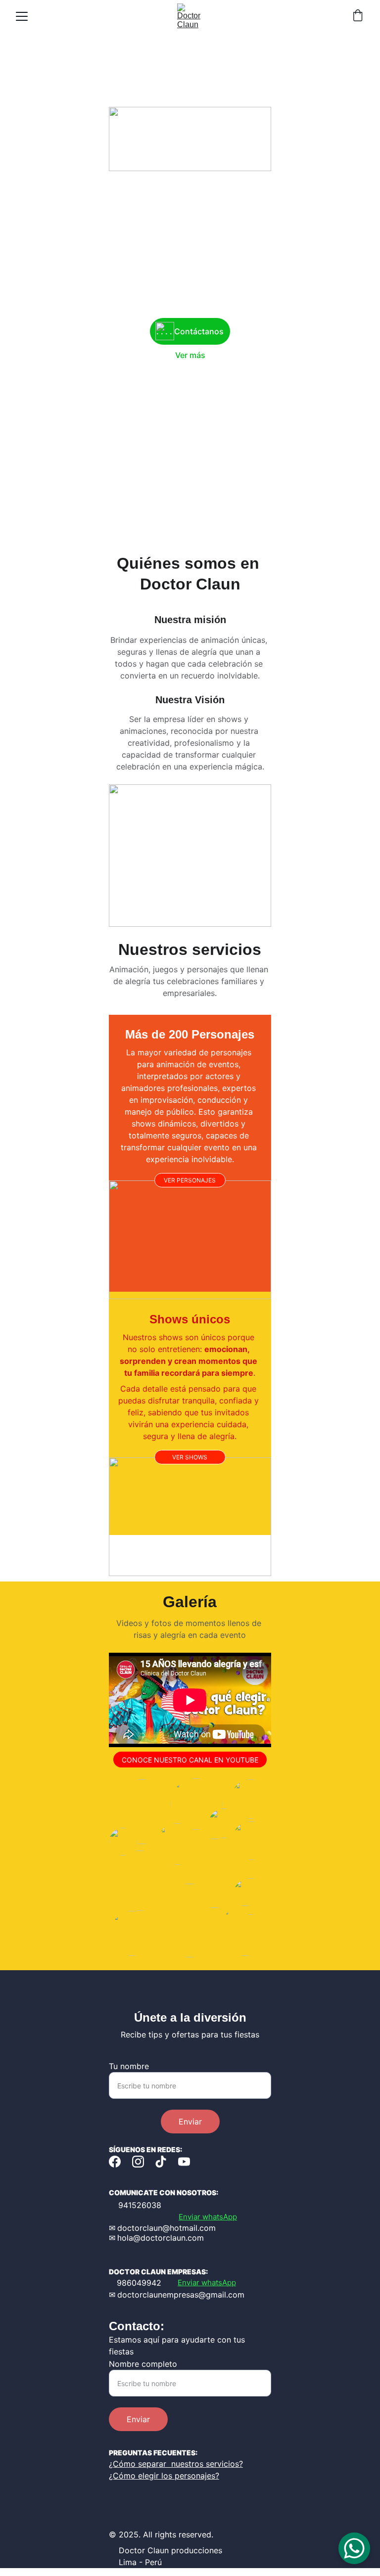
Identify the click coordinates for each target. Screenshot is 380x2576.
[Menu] (22, 16)
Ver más (190, 355)
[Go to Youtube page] (184, 2162)
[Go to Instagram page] (138, 2162)
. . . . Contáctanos (190, 331)
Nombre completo (143, 2364)
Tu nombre (129, 2066)
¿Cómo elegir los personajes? (164, 2476)
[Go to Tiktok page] (161, 2162)
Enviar (190, 2122)
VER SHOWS (190, 1457)
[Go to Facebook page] (115, 2162)
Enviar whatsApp (208, 2217)
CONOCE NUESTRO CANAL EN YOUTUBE (190, 1760)
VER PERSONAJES (190, 1180)
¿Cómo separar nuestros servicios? (176, 2464)
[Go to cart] (358, 16)
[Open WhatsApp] (354, 2548)
